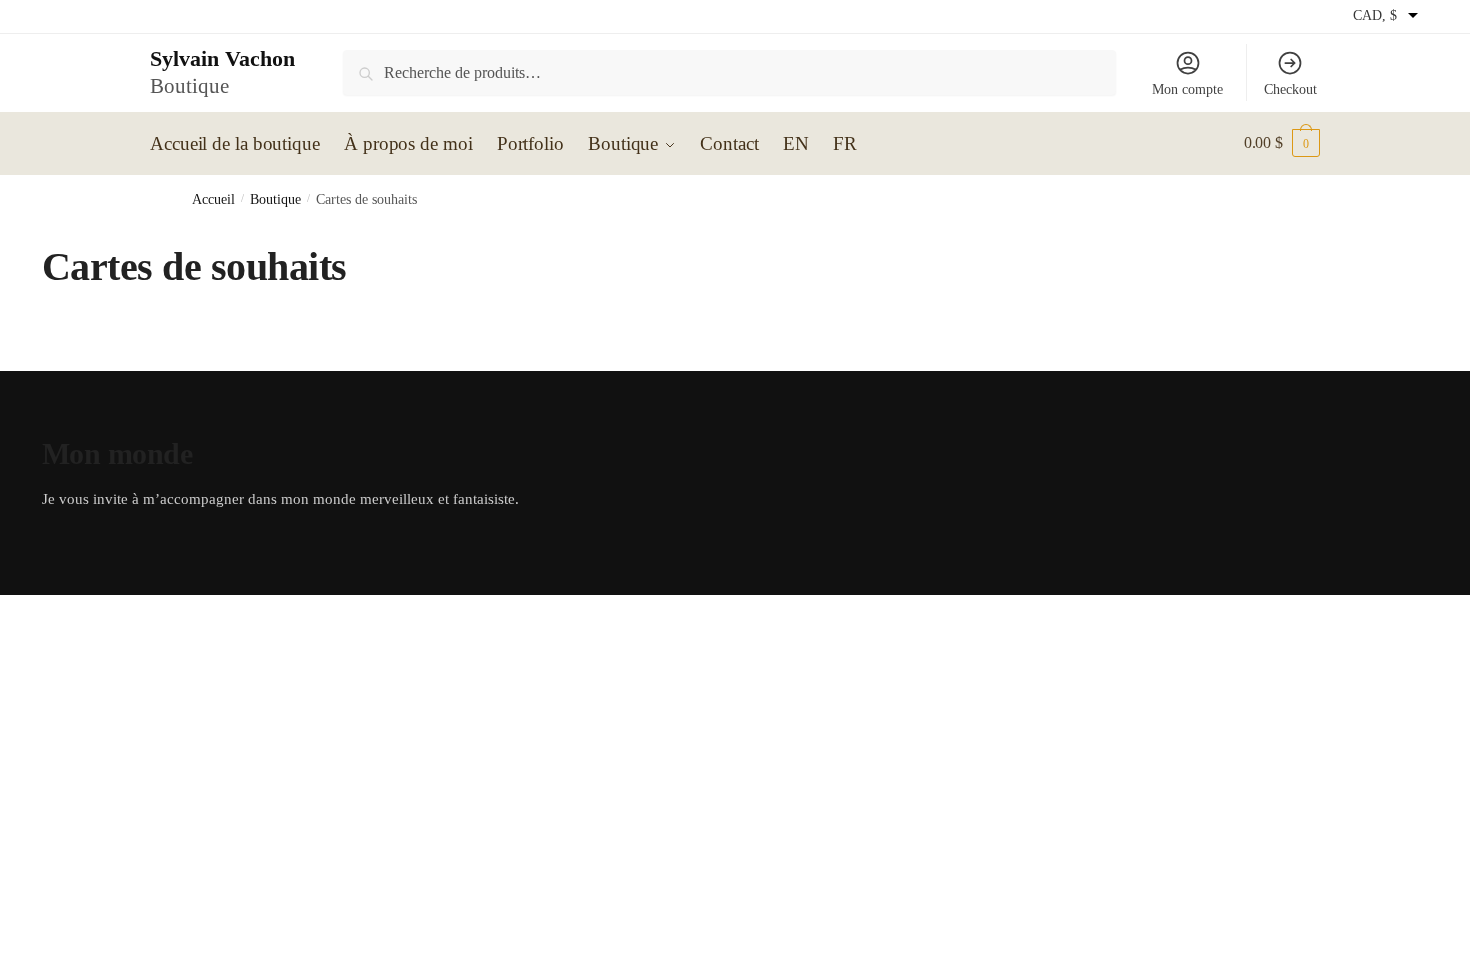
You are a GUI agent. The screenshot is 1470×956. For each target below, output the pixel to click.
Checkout (1290, 89)
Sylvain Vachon (222, 58)
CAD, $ (1375, 15)
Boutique (275, 199)
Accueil (213, 199)
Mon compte (1187, 89)
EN (796, 143)
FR (845, 143)
